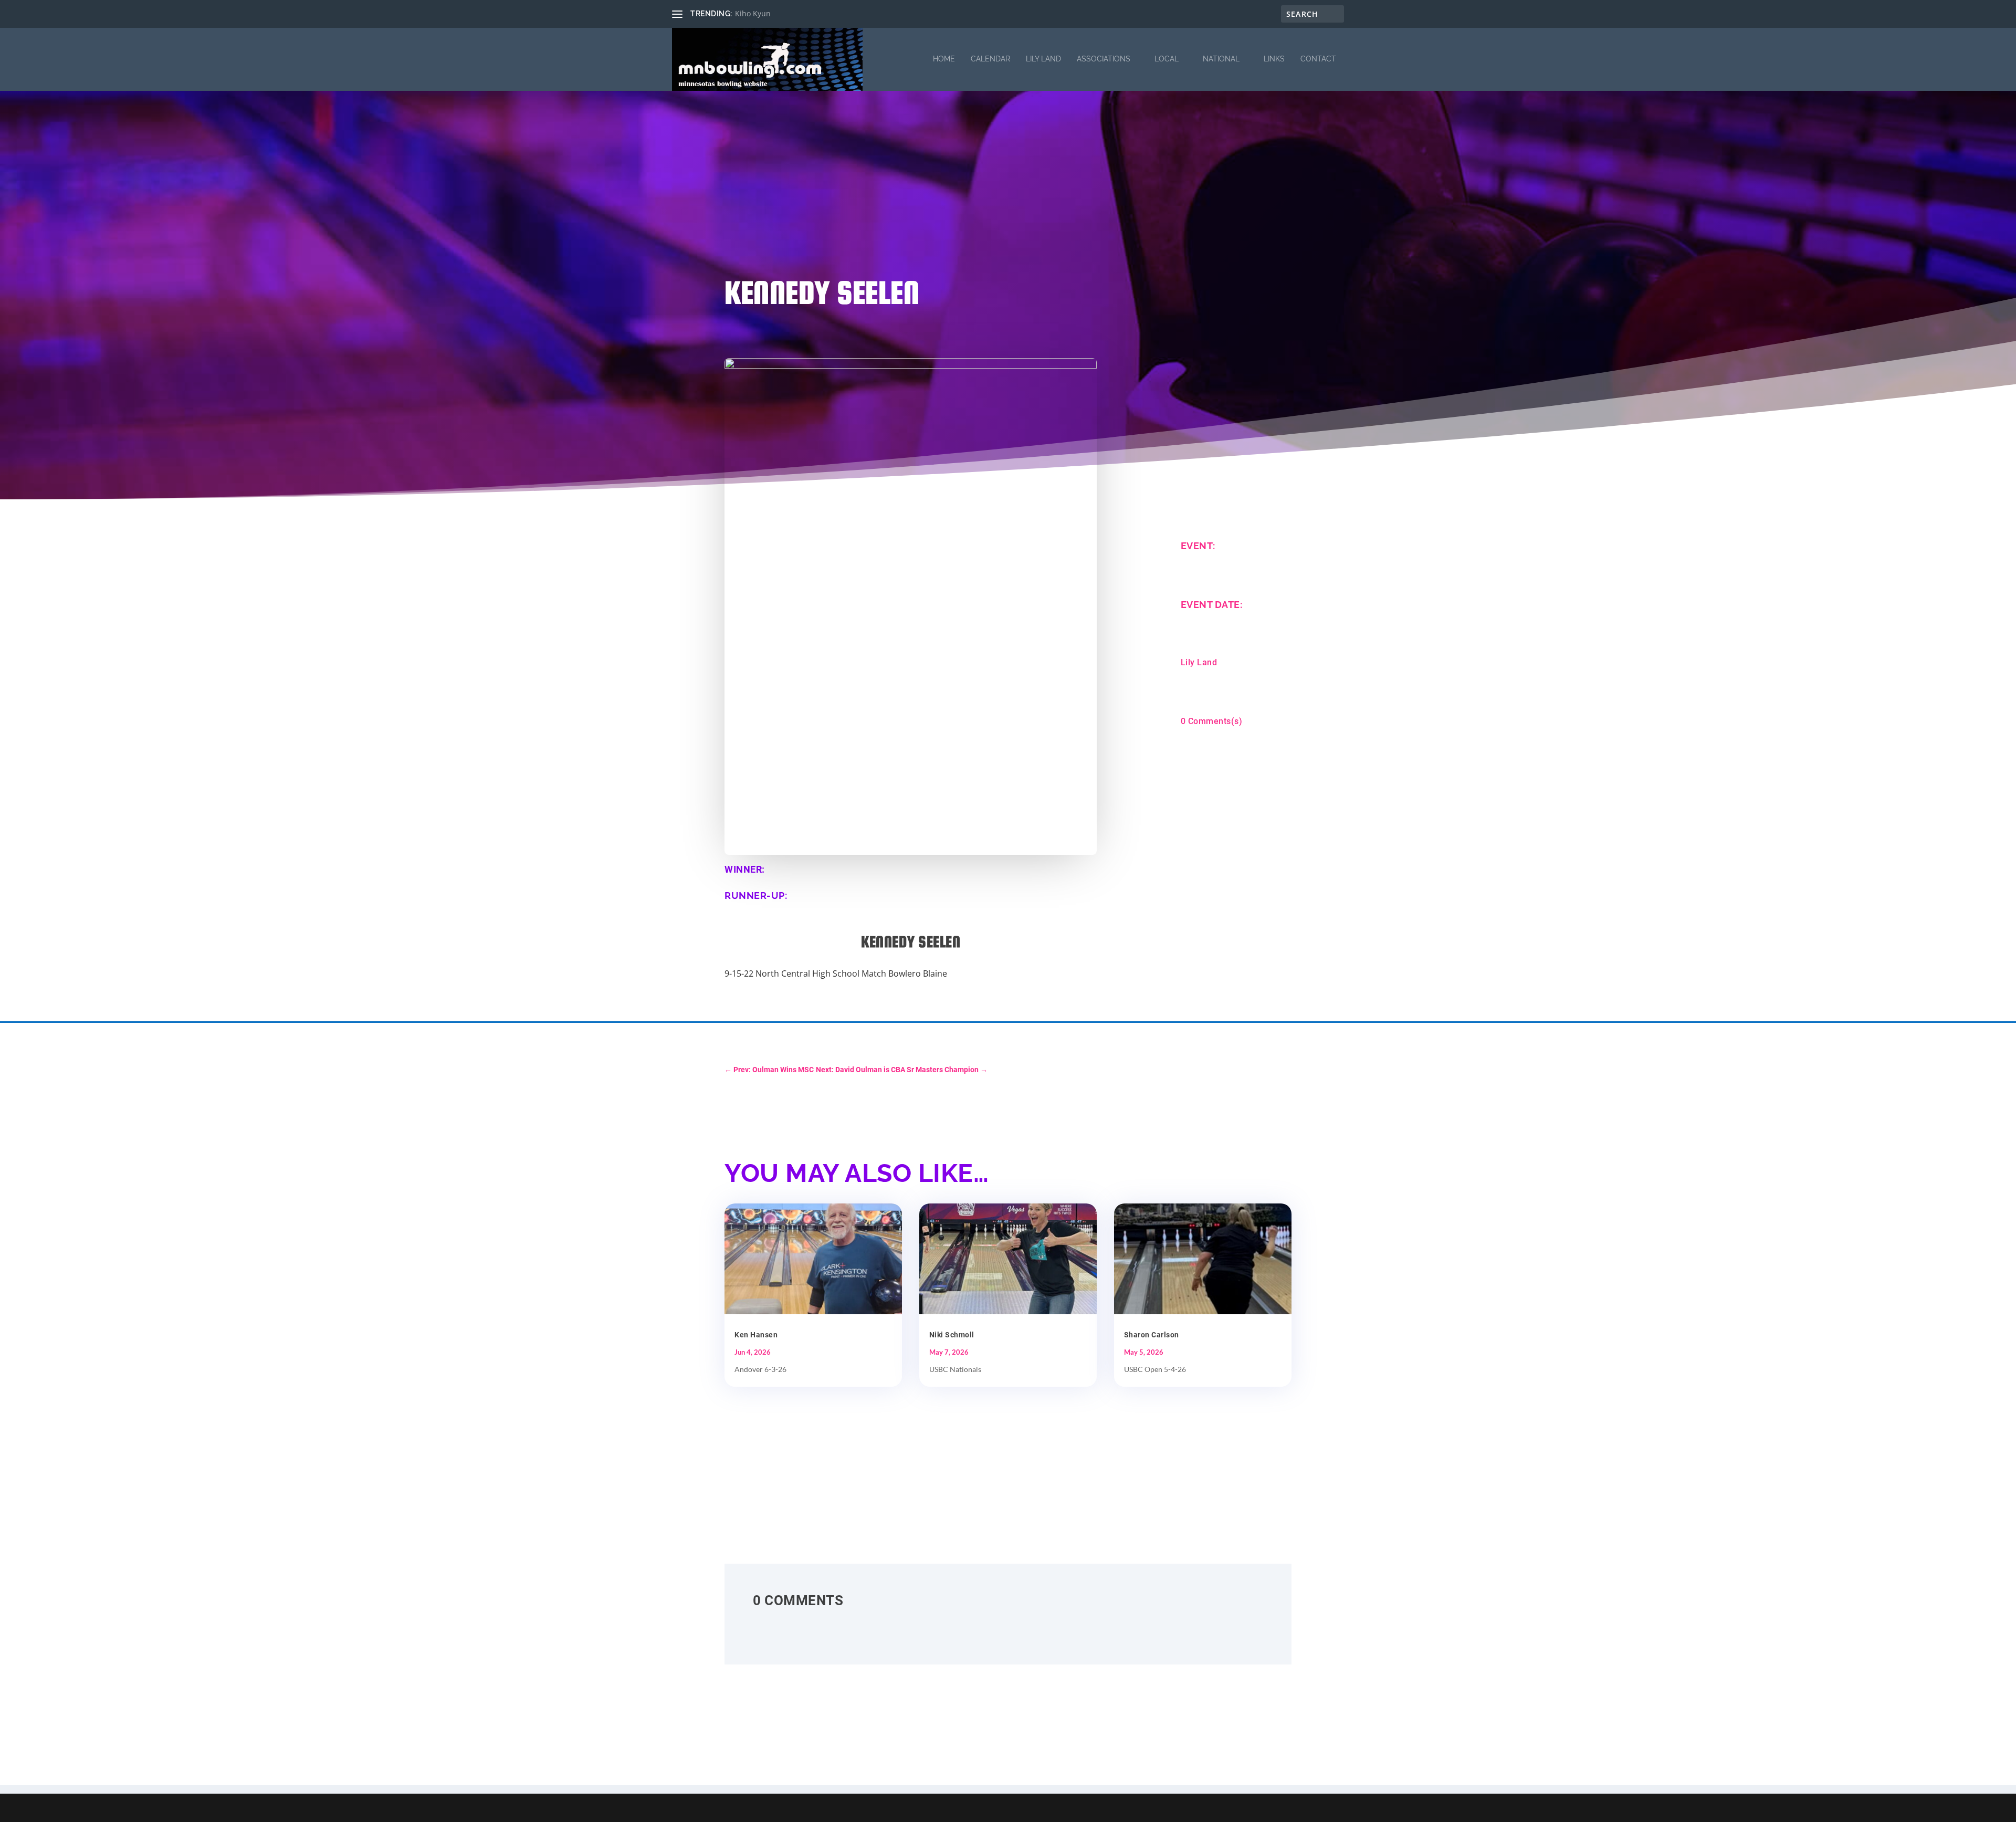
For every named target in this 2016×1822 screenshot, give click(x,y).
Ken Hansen (756, 1335)
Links (1274, 59)
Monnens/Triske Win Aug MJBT (789, 13)
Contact (1318, 59)
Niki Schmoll (952, 1335)
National (1221, 59)
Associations (1104, 59)
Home (944, 59)
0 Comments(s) (1212, 721)
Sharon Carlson (1152, 1335)
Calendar (990, 59)
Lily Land (1043, 59)
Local (1167, 59)
